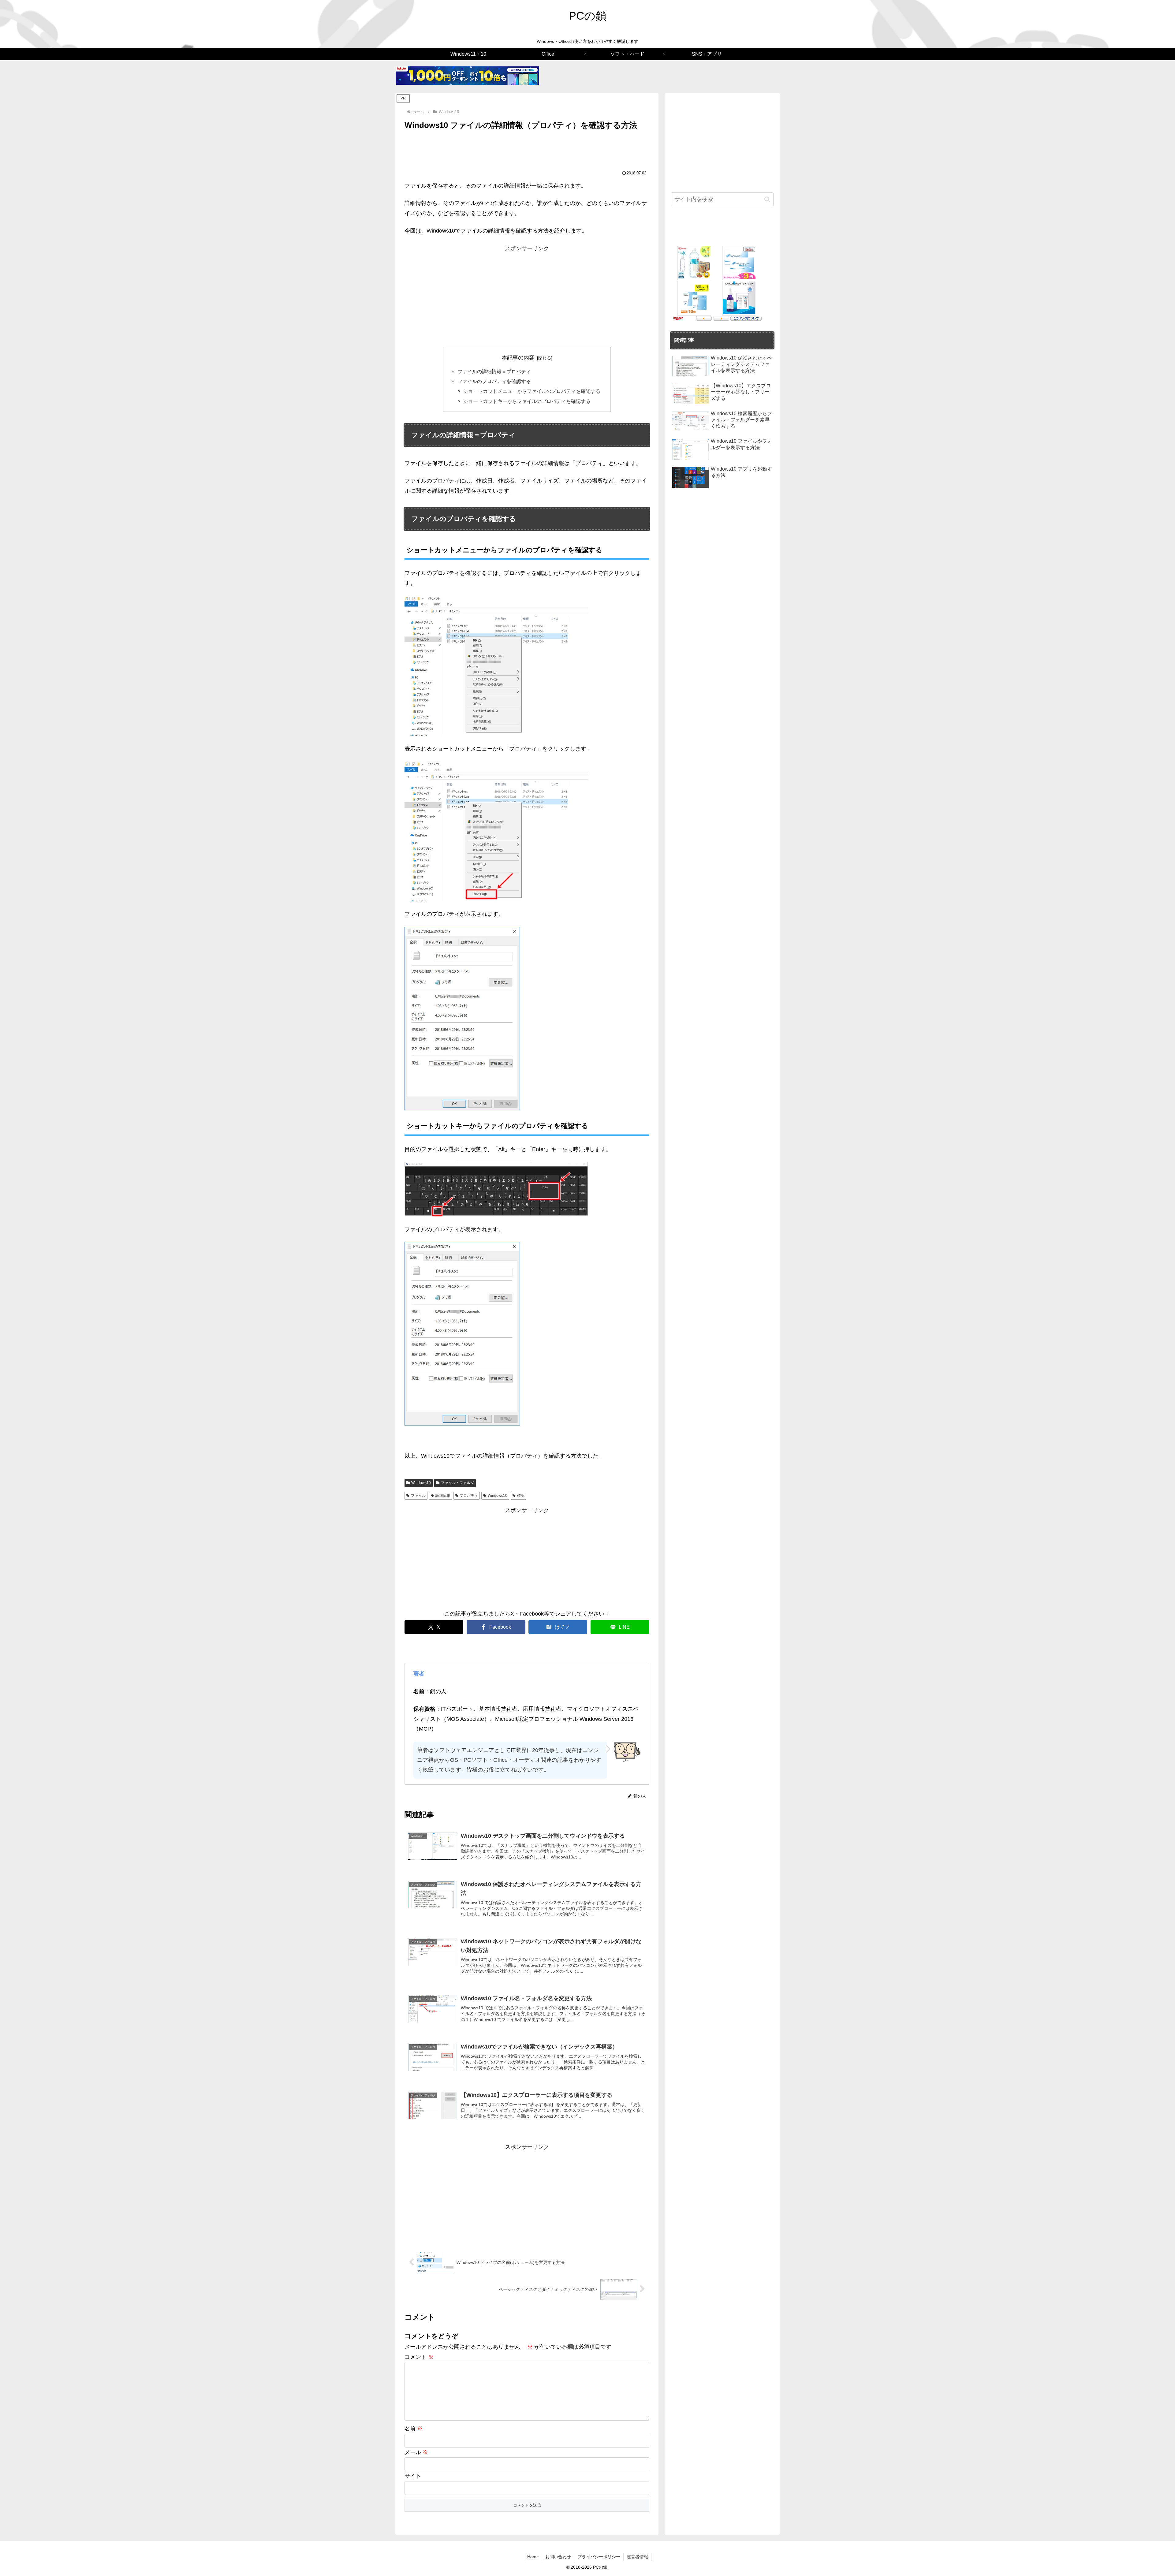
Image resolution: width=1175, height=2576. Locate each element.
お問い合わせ (558, 2557)
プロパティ (469, 1496)
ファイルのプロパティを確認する (494, 381)
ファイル (418, 1496)
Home (533, 2557)
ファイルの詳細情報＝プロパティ (494, 371)
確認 (521, 1496)
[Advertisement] (527, 149)
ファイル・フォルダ (457, 1483)
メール (416, 2452)
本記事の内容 (518, 358)
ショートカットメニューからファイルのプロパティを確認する (532, 391)
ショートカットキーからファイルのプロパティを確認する (527, 401)
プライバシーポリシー (599, 2557)
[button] (767, 199)
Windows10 (421, 1483)
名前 (414, 2429)
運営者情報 (637, 2557)
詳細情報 (443, 1496)
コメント (419, 2357)
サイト (413, 2476)
